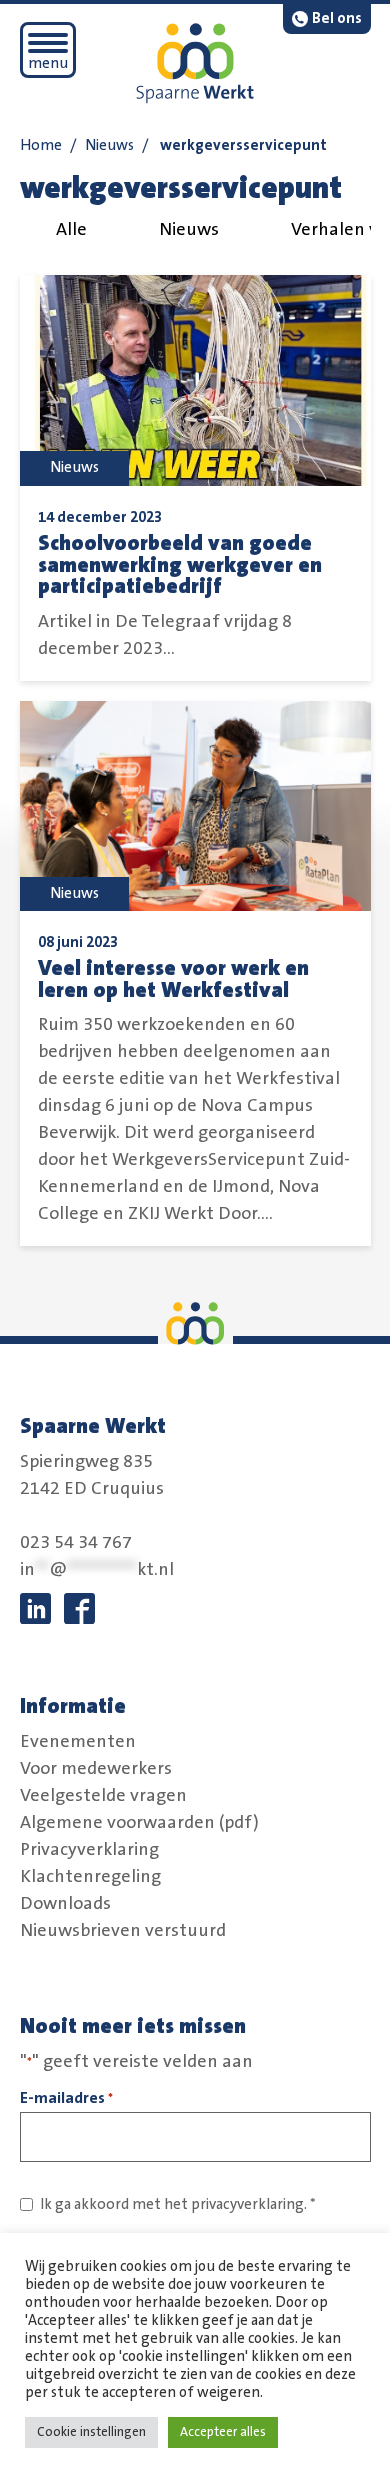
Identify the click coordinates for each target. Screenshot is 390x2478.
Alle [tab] (71, 230)
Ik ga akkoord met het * (178, 2204)
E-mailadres (66, 2098)
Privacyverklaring (89, 1849)
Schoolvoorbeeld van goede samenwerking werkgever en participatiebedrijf (180, 565)
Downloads (65, 1903)
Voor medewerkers (96, 1768)
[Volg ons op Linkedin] (35, 1608)
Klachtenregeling (90, 1876)
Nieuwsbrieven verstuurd (123, 1930)
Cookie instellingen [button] (91, 2432)
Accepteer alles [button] (223, 2432)
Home (41, 145)
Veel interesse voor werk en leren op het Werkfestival (173, 979)
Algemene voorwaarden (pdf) (139, 1822)
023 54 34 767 (76, 1543)
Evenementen (78, 1741)
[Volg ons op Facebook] (79, 1608)
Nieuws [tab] (189, 230)
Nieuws (109, 145)
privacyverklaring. (249, 2204)
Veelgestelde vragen (103, 1795)
